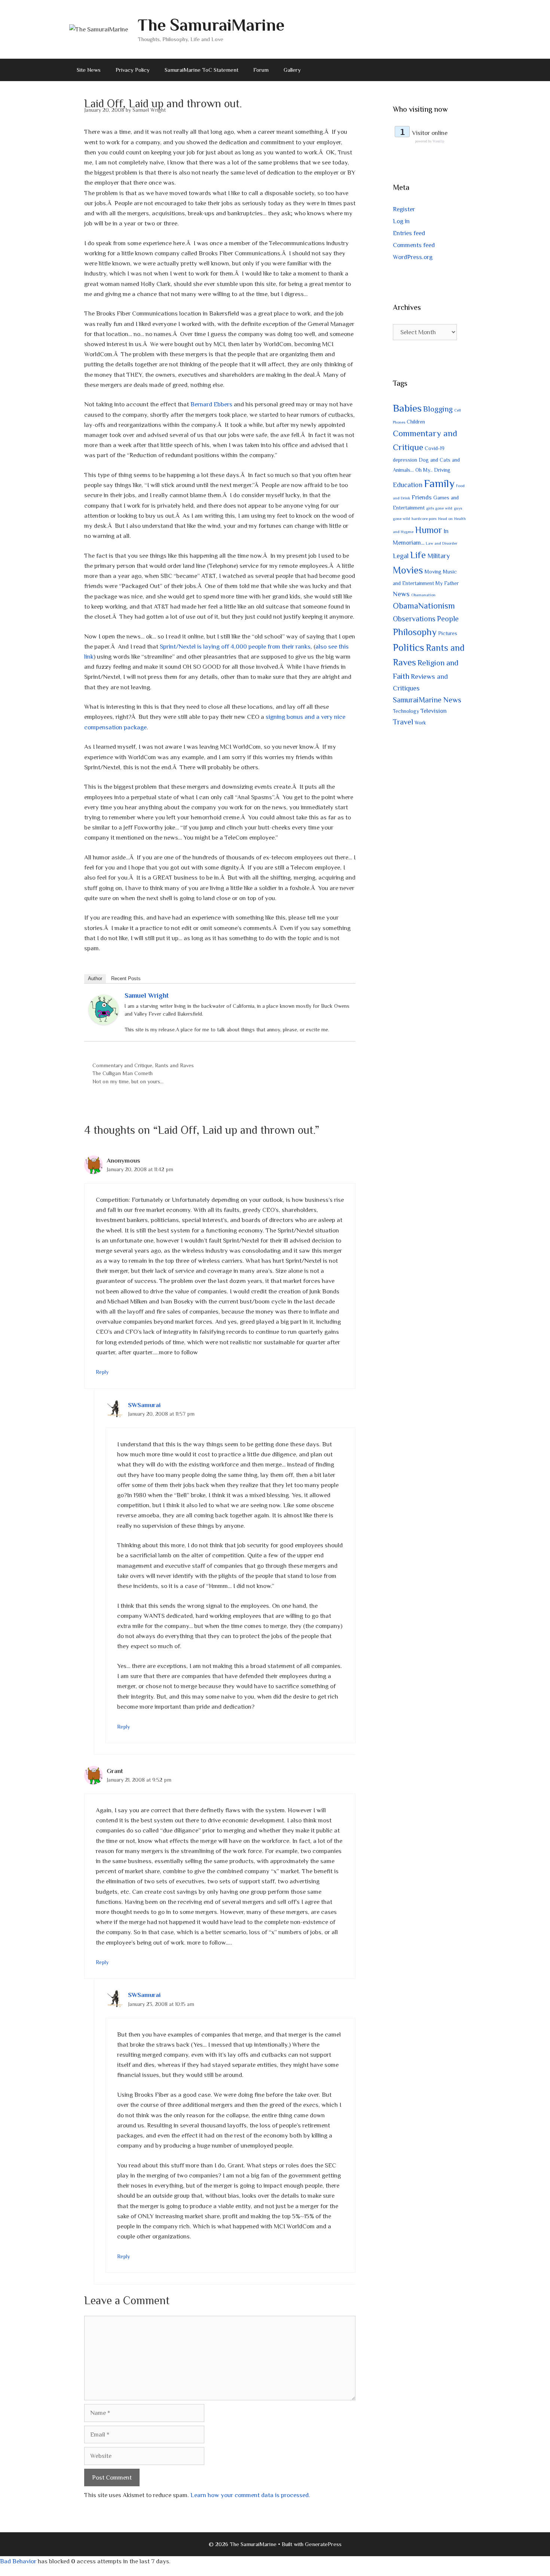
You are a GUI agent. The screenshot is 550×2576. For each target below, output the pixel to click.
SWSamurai (144, 1405)
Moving (433, 572)
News (401, 594)
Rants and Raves (174, 1065)
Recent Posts (126, 978)
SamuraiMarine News (427, 700)
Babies (407, 408)
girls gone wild (439, 508)
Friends (422, 497)
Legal (401, 556)
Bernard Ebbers (211, 404)
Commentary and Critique (122, 1065)
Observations (414, 619)
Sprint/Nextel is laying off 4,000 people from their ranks (235, 647)
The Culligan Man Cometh (123, 1073)
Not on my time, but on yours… (128, 1081)
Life (418, 555)
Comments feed (414, 245)
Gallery (292, 70)
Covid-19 (435, 448)
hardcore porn (424, 518)
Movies (408, 570)
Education (408, 485)
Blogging (438, 409)
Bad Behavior (18, 2561)
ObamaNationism (424, 606)
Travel (403, 722)
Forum (261, 70)
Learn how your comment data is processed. (250, 2495)
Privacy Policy (133, 70)
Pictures (448, 633)
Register (404, 209)
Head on (445, 518)
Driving (442, 470)
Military (439, 556)
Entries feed (409, 233)
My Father (447, 583)
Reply (102, 1372)
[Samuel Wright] (104, 1023)
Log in (401, 221)
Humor (429, 530)
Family (439, 483)
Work (420, 723)
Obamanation (423, 595)
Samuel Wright (147, 995)
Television (434, 711)
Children (416, 422)
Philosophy (415, 632)
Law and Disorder (441, 543)
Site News (89, 70)
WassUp (438, 141)
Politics (409, 647)
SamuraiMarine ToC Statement (201, 70)
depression (405, 460)
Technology (406, 711)
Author (95, 978)
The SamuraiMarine (211, 25)
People (448, 619)
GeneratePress (323, 2544)
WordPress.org (413, 257)
